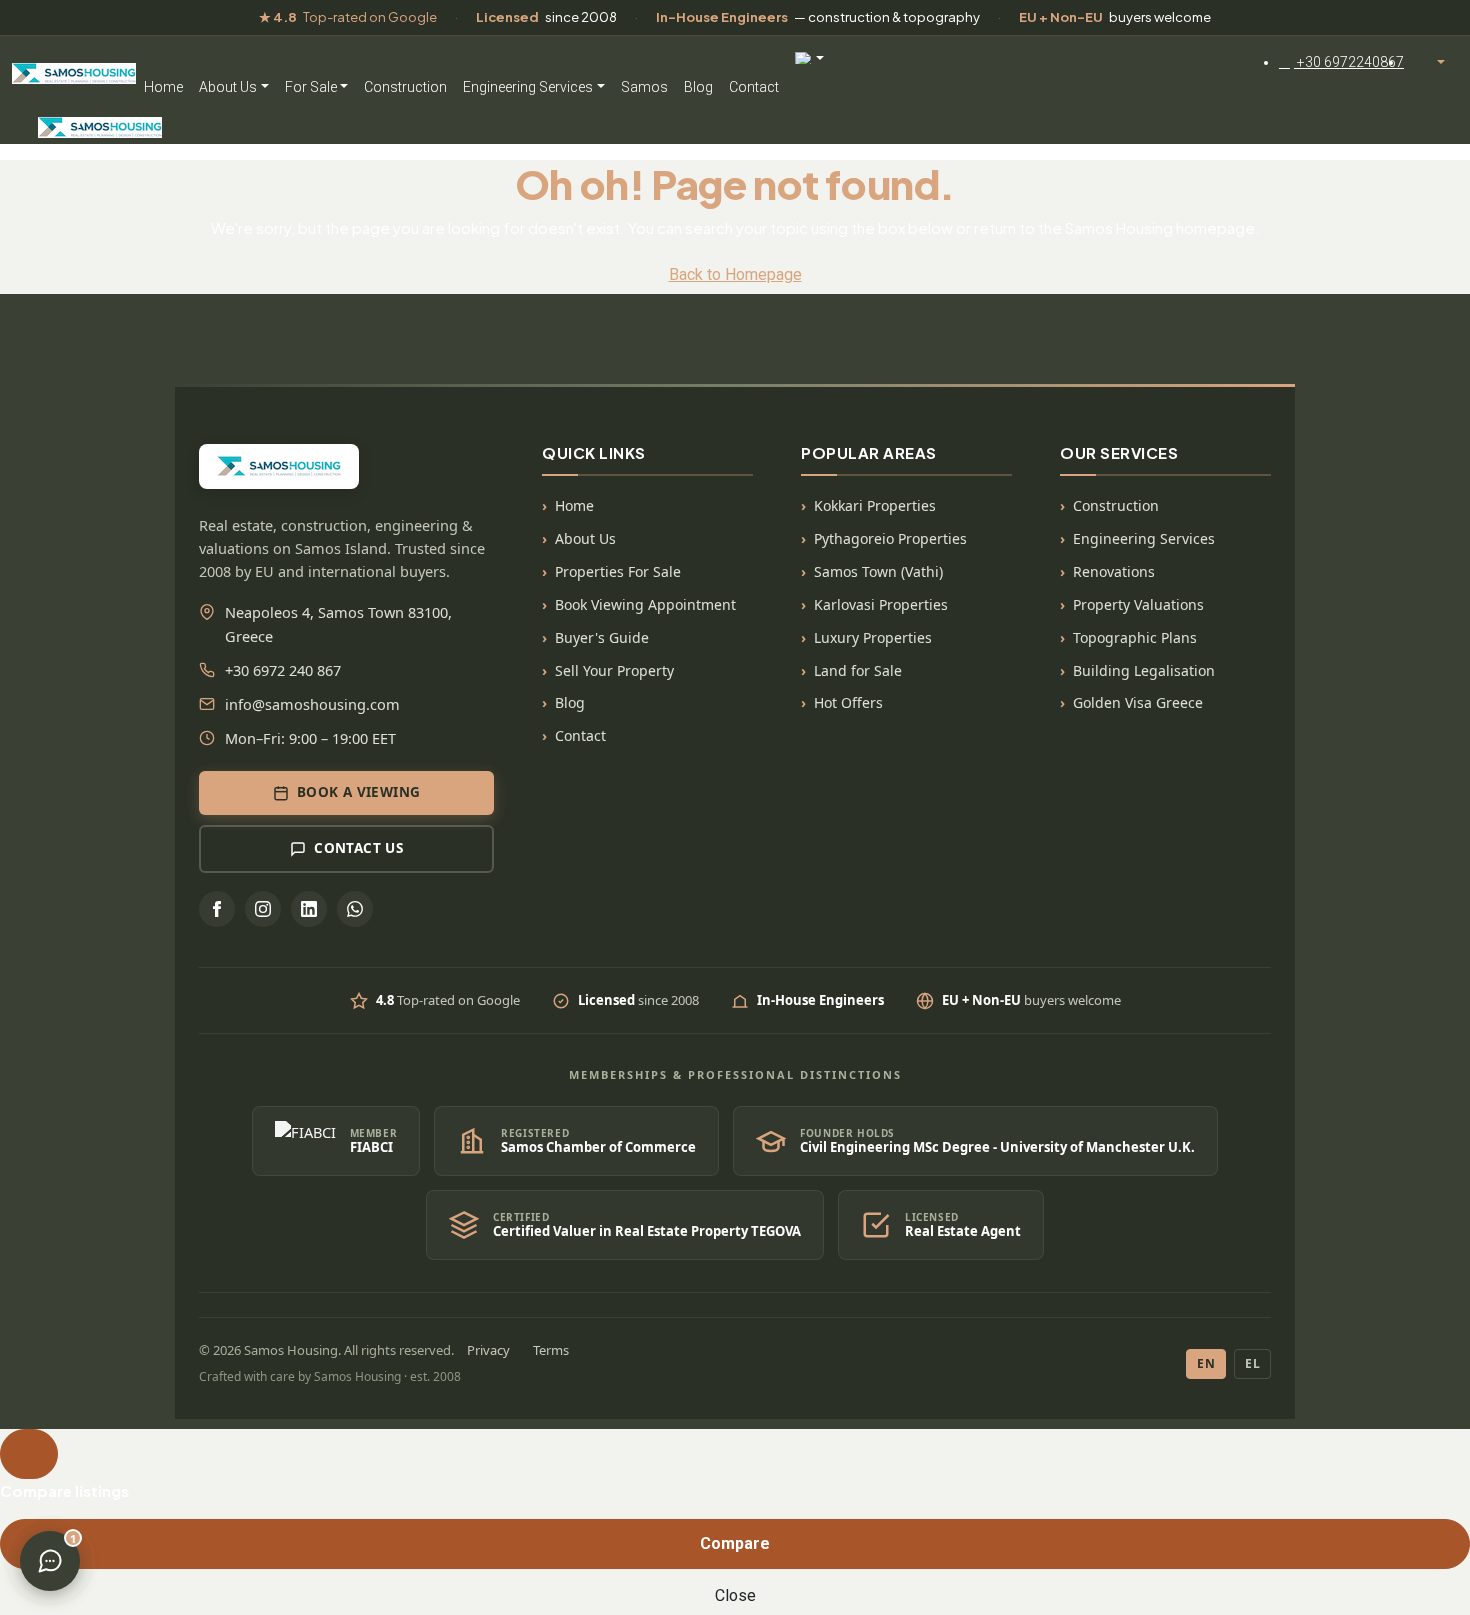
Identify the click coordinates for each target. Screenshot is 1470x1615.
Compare (735, 1543)
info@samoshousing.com (312, 704)
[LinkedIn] (309, 909)
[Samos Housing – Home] (74, 70)
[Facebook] (217, 909)
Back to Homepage (735, 274)
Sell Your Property (614, 670)
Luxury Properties (873, 637)
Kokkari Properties (875, 505)
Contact (754, 87)
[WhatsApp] (355, 909)
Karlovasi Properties (881, 604)
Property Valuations (1138, 604)
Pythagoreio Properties (890, 538)
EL (1252, 1363)
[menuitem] (1341, 62)
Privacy (488, 1350)
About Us (228, 87)
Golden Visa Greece (1138, 702)
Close (735, 1595)
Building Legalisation (1144, 670)
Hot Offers (848, 702)
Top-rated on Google (348, 17)
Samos (644, 87)
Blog (698, 87)
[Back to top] (29, 1454)
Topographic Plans (1135, 637)
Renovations (1114, 571)
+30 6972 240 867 (283, 670)
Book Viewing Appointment (645, 604)
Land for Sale (858, 670)
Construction (405, 87)
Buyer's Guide (602, 637)
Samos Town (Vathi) (878, 571)
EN (1206, 1363)
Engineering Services (528, 87)
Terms (551, 1350)
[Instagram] (263, 909)
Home (163, 87)
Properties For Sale (618, 571)
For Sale (311, 87)
